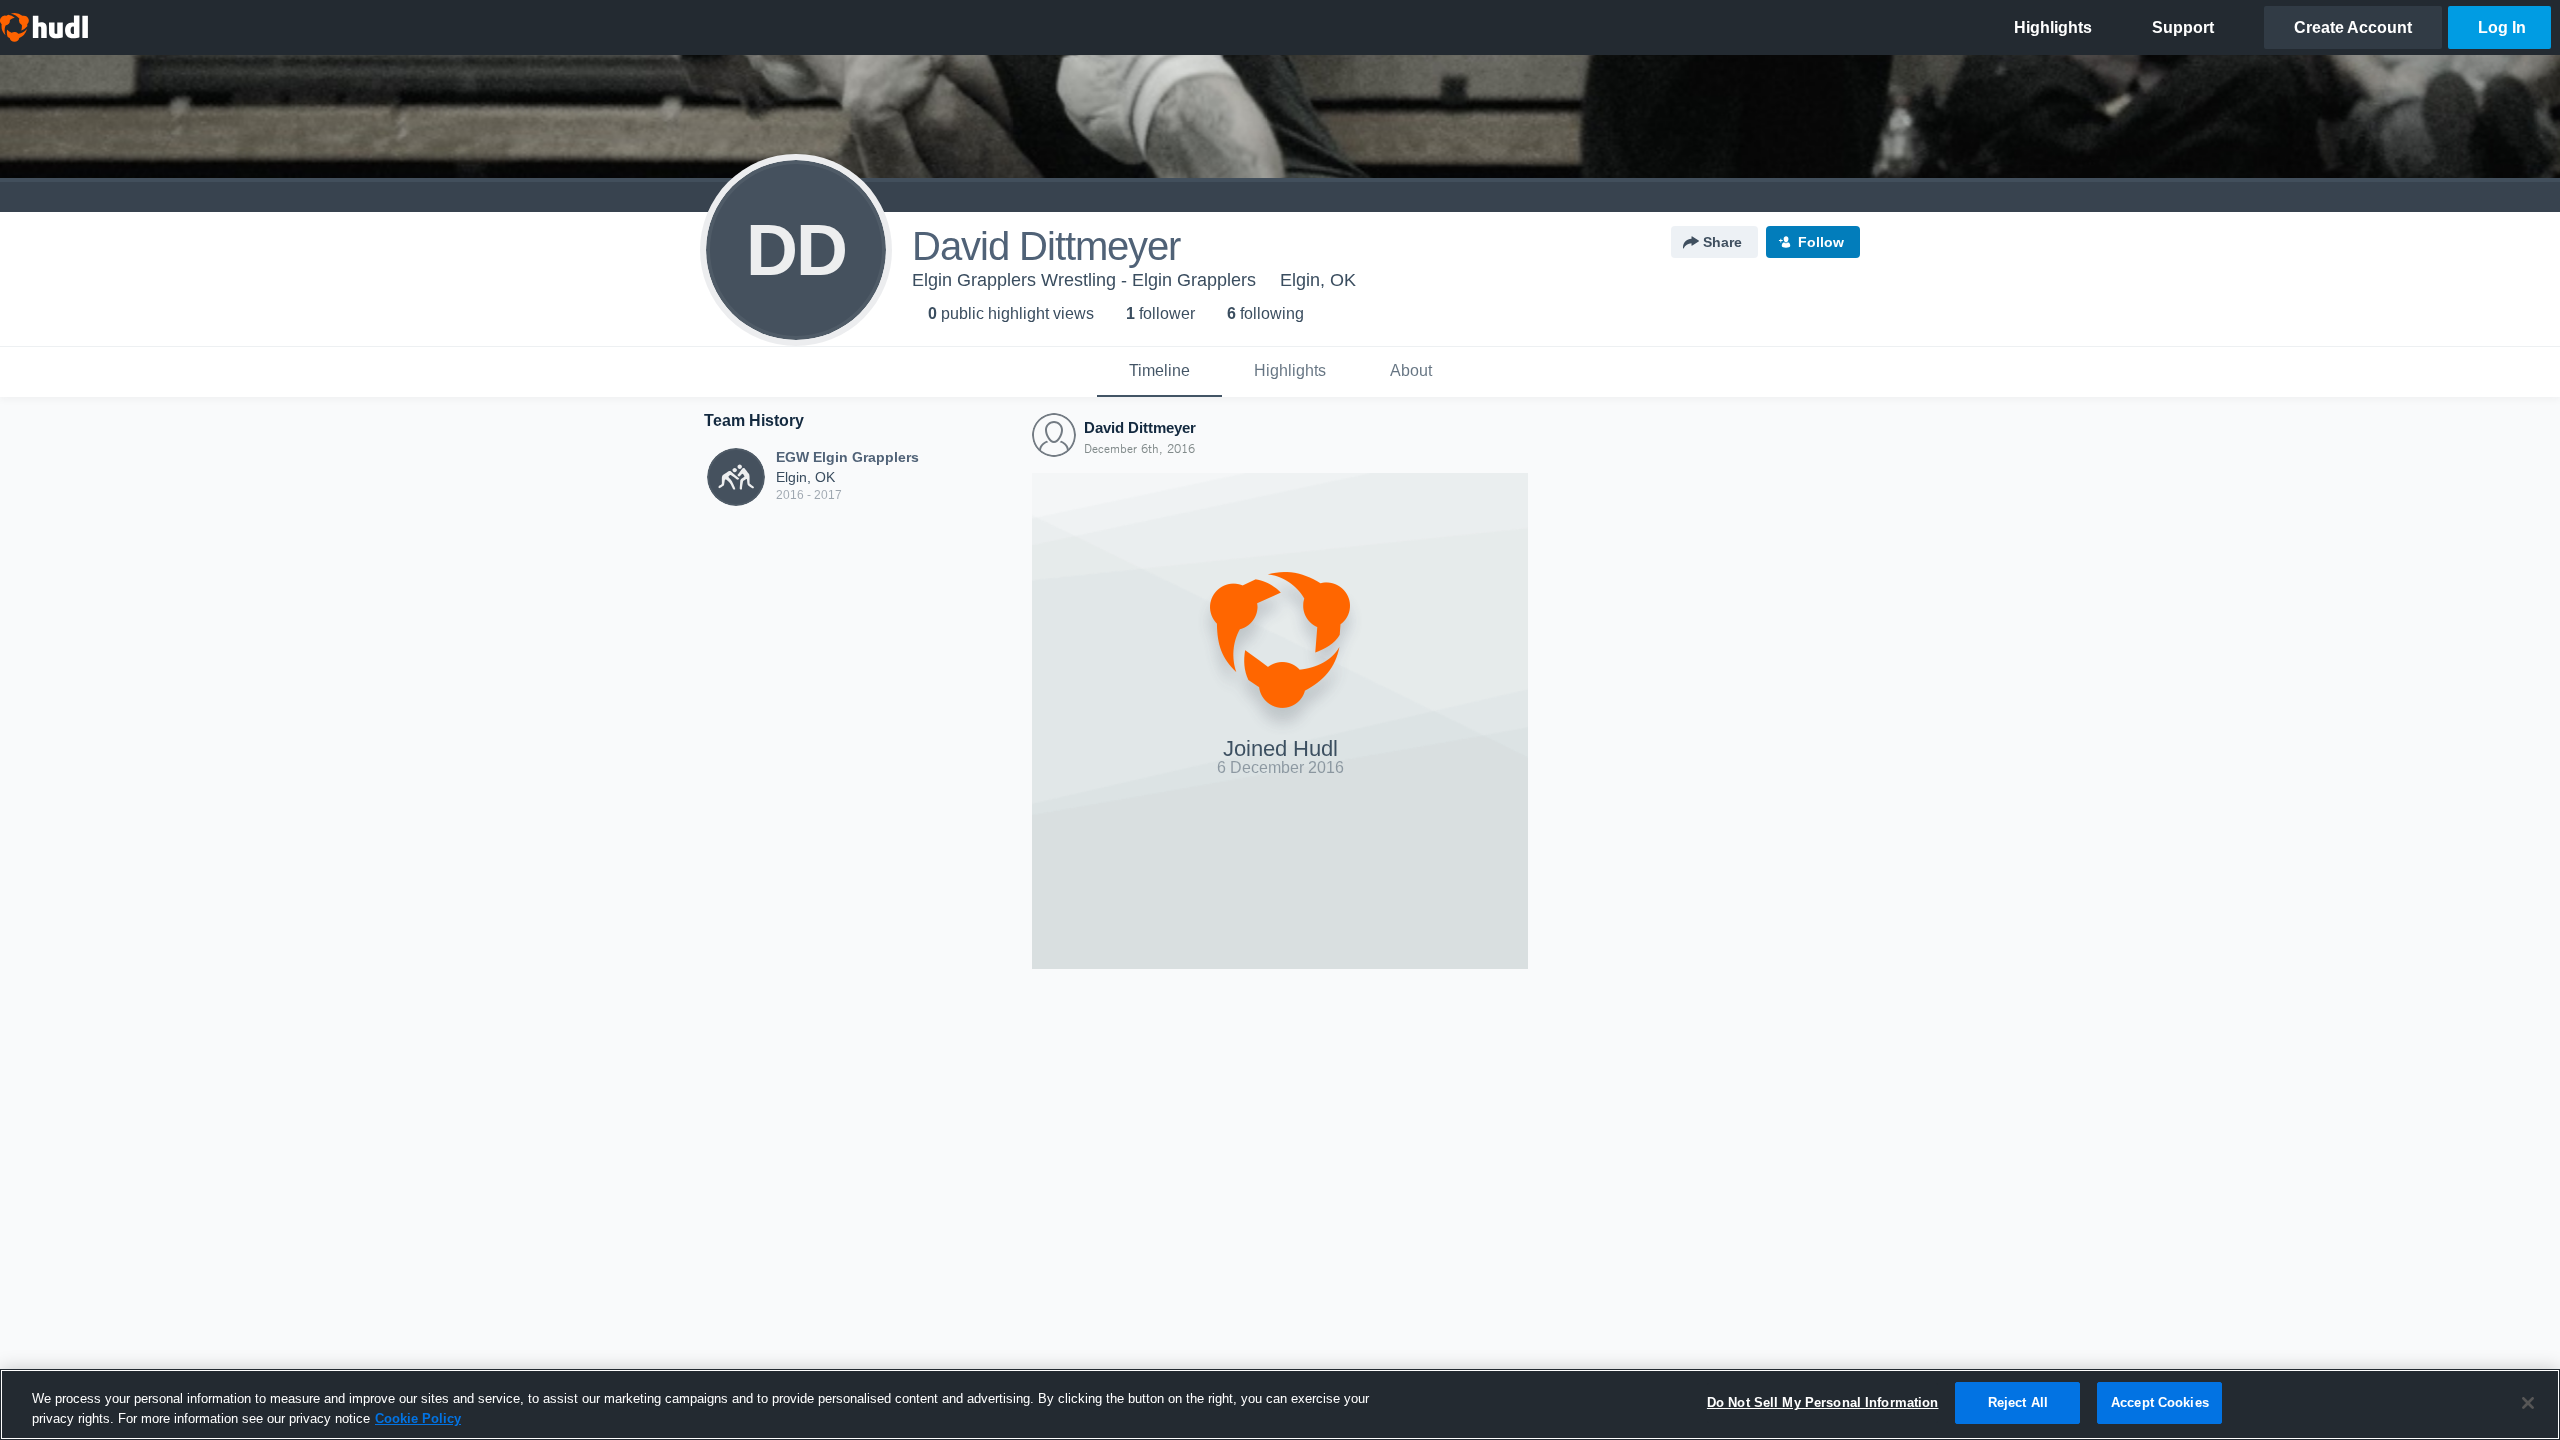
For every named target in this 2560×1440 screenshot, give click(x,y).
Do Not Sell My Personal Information (1823, 1402)
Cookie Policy (418, 1418)
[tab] (1159, 372)
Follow (1821, 242)
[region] (1280, 1404)
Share (1722, 242)
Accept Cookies (2160, 1402)
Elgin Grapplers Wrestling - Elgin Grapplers (1084, 280)
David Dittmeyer (1140, 427)
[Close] (2528, 1403)
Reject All (2018, 1402)
